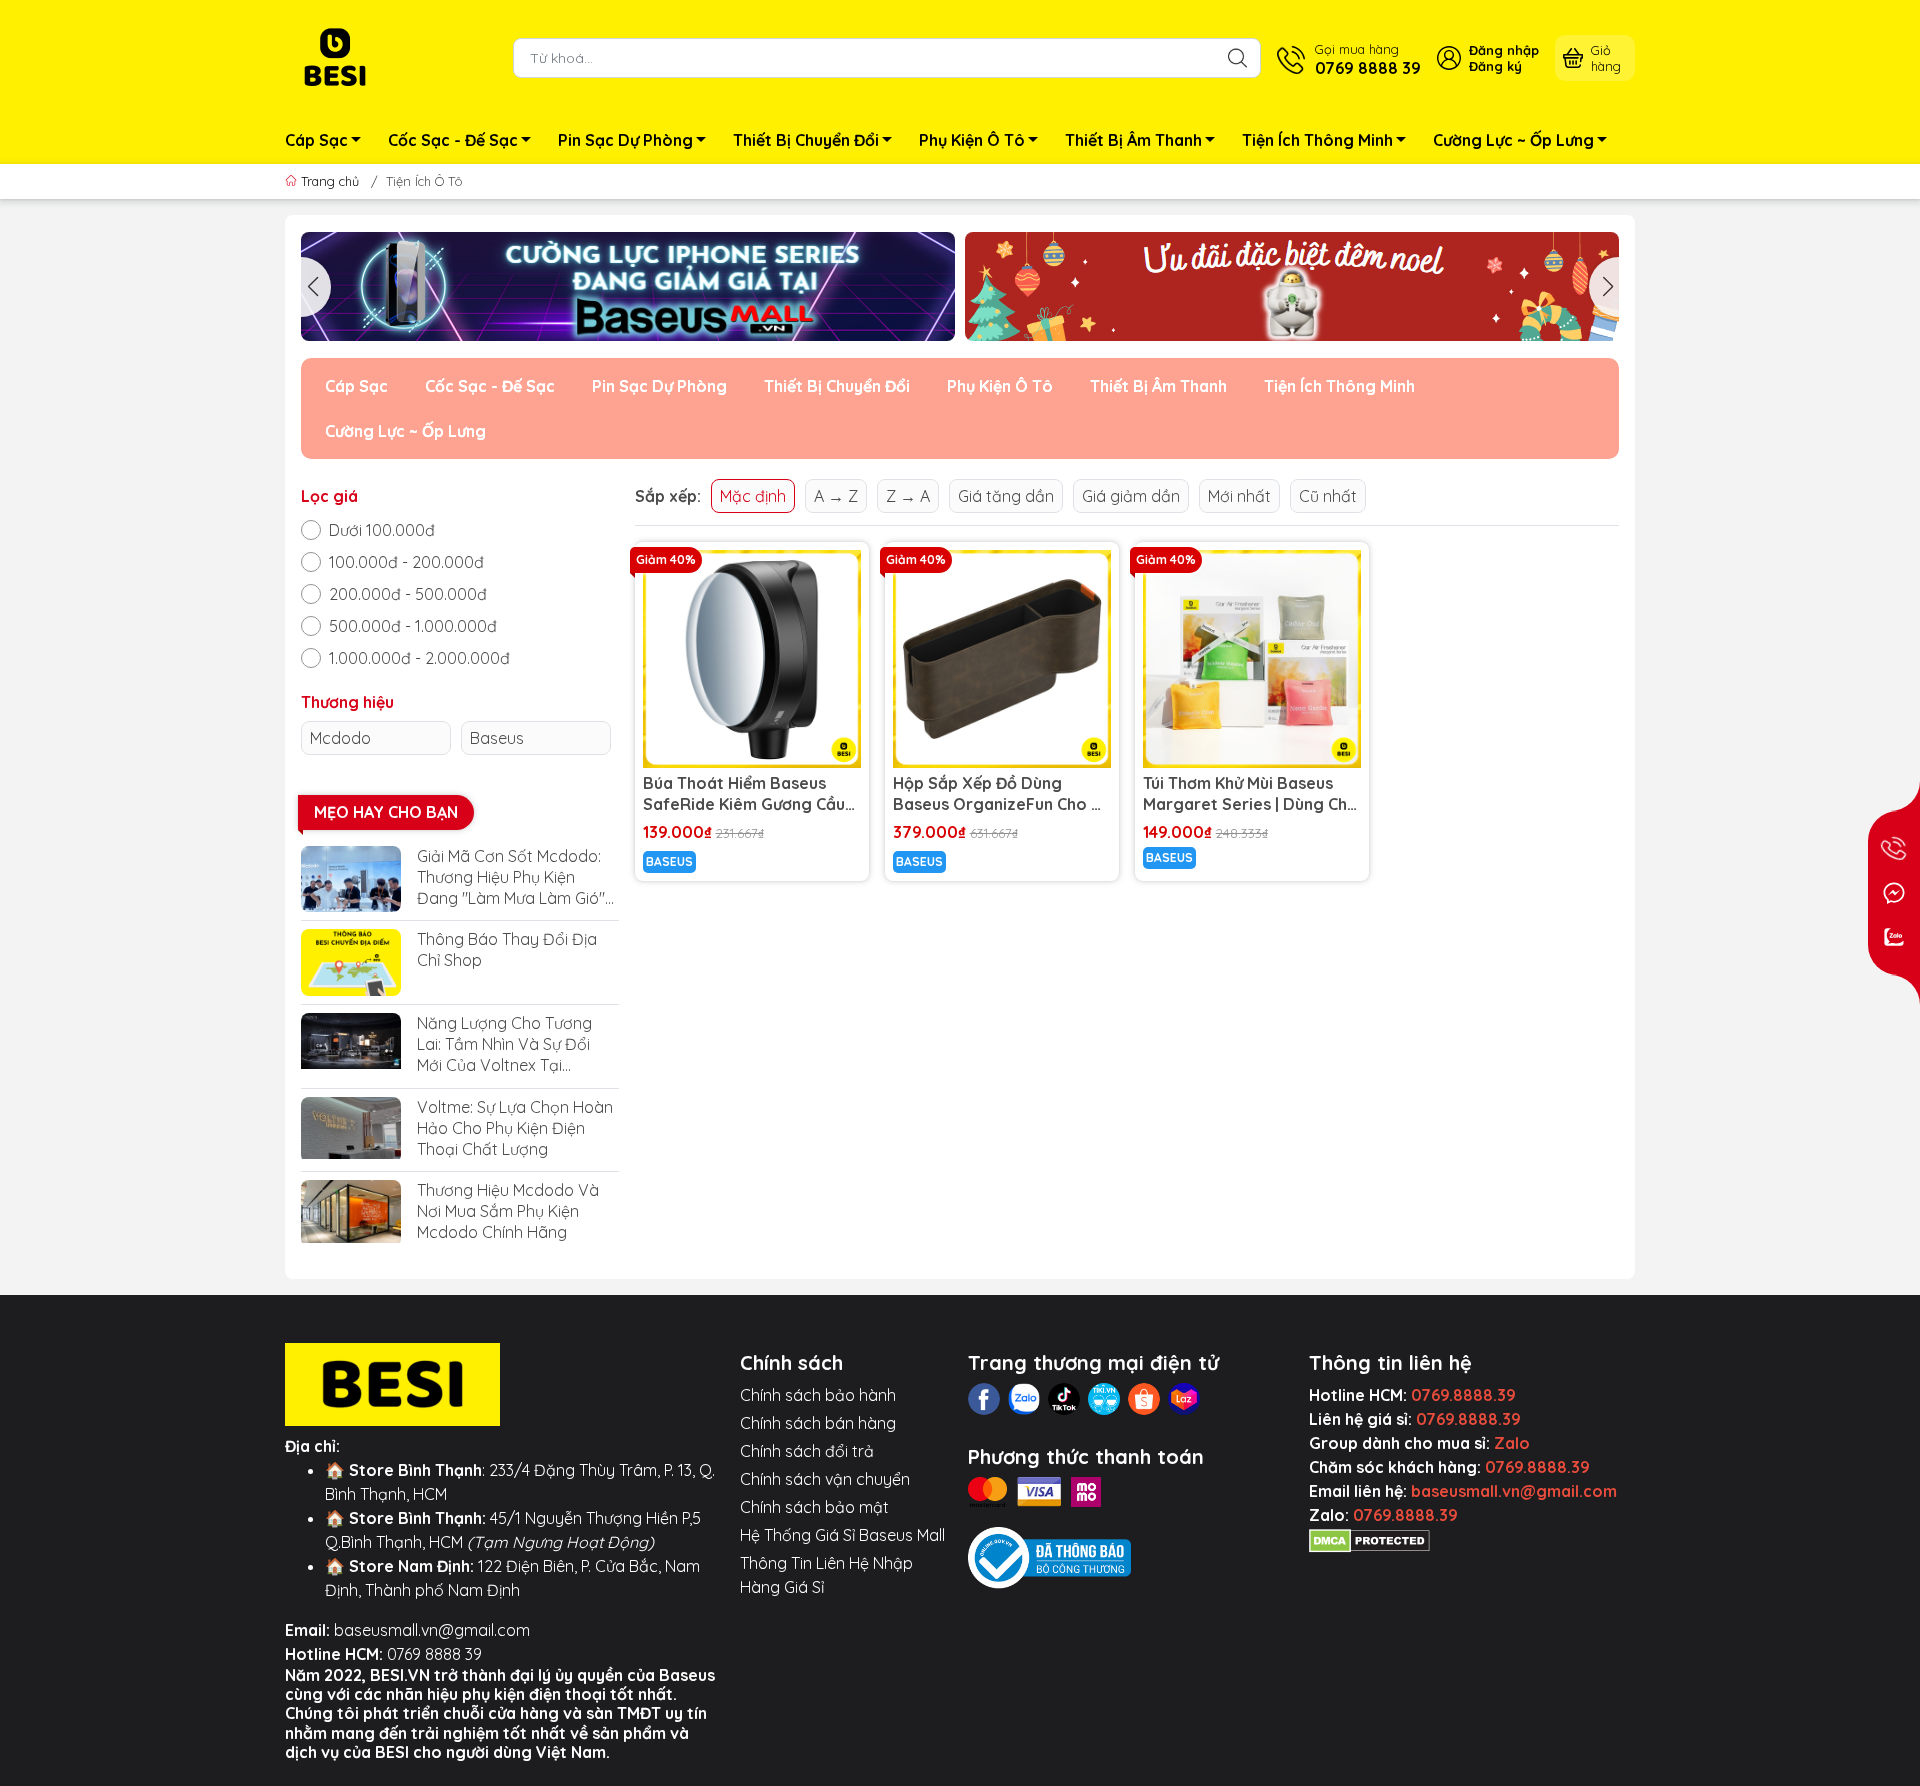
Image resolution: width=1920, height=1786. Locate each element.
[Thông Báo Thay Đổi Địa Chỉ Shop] (351, 962)
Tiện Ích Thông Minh (1317, 140)
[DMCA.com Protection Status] (1369, 1539)
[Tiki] (1104, 1399)
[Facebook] (984, 1399)
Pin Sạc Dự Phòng (625, 140)
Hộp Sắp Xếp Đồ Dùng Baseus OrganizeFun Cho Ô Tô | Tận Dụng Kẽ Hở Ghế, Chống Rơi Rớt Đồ (998, 794)
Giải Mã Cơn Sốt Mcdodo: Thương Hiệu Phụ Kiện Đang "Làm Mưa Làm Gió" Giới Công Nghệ (511, 877)
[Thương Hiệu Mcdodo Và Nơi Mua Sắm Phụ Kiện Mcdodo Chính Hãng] (351, 1213)
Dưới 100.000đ (382, 530)
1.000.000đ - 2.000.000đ (419, 658)
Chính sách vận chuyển (825, 1479)
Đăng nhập (1504, 50)
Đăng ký (1495, 66)
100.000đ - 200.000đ (406, 562)
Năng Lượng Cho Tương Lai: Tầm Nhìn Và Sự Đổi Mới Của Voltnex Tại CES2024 (504, 1044)
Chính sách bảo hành (818, 1395)
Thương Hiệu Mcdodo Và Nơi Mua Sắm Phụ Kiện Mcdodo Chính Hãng (508, 1211)
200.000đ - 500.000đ (408, 594)
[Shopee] (1144, 1399)
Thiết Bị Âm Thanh (1133, 140)
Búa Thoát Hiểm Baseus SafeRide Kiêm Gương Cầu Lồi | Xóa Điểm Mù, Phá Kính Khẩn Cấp (747, 794)
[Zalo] (1024, 1399)
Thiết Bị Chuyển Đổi (806, 140)
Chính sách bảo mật (814, 1507)
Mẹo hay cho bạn (386, 812)
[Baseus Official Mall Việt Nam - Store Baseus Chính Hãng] (335, 56)
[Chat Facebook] (1894, 893)
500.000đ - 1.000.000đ (413, 626)
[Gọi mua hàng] (1894, 849)
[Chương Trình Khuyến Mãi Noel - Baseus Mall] (1292, 286)
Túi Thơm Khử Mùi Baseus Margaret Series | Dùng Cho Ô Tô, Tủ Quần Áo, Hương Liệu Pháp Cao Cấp (1250, 794)
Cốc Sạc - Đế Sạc (453, 140)
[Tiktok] (1064, 1399)
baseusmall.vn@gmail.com (432, 1630)
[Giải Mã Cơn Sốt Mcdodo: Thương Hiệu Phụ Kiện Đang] (351, 879)
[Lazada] (1184, 1399)
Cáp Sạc (316, 140)
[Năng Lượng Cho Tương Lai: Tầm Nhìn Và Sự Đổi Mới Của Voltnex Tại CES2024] (351, 1046)
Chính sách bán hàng (818, 1423)
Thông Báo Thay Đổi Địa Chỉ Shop (507, 949)
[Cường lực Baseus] (628, 286)
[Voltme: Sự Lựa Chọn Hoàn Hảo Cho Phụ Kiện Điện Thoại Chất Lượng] (351, 1130)
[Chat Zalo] (1894, 937)
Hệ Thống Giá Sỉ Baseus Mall (842, 1535)
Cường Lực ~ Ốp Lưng (1513, 140)
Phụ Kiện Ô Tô (972, 140)
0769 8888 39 (434, 1654)
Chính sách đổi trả (807, 1451)
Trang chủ (330, 181)
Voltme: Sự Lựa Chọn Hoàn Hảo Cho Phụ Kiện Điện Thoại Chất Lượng (515, 1128)
